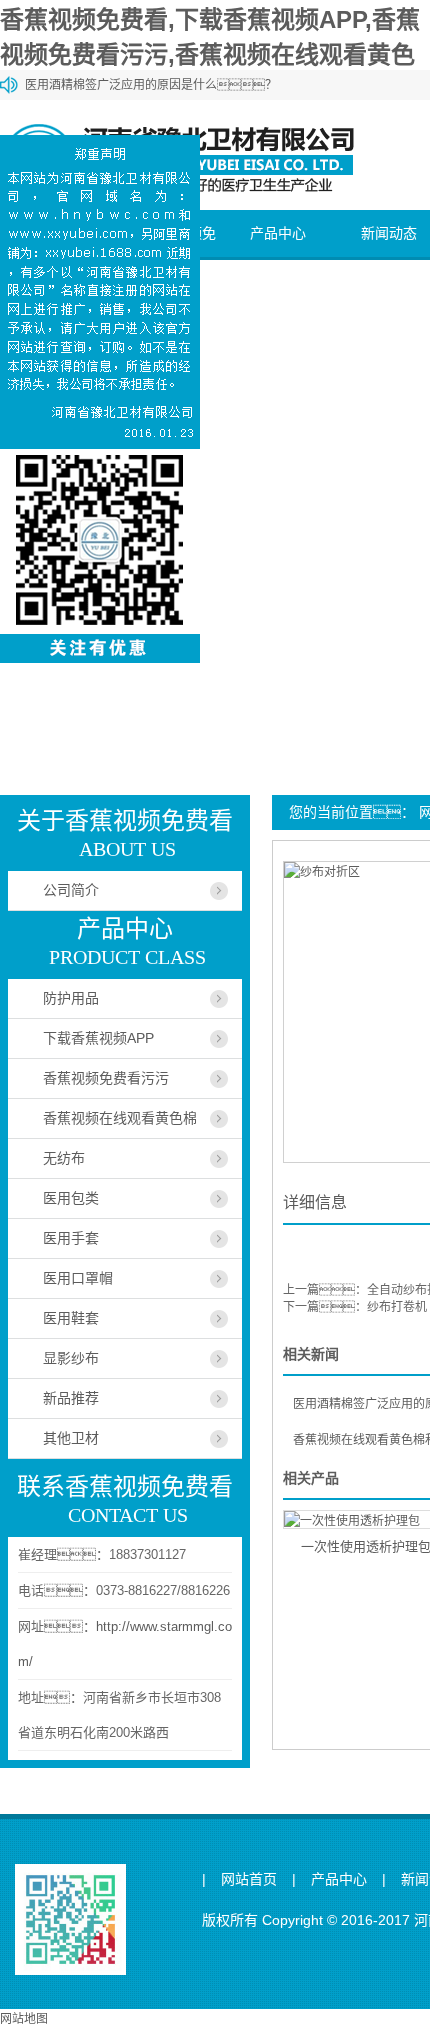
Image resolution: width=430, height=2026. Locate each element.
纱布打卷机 (397, 1307)
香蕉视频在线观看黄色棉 (120, 1118)
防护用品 (71, 998)
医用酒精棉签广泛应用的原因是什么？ (151, 85)
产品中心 (278, 233)
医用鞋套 (71, 1318)
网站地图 (24, 2019)
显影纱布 (71, 1358)
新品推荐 (71, 1398)
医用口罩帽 (78, 1278)
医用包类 (71, 1198)
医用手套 (71, 1238)
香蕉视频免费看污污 (106, 1078)
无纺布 (64, 1158)
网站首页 (249, 1879)
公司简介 (71, 890)
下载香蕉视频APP (98, 1038)
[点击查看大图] (322, 872)
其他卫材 (71, 1438)
